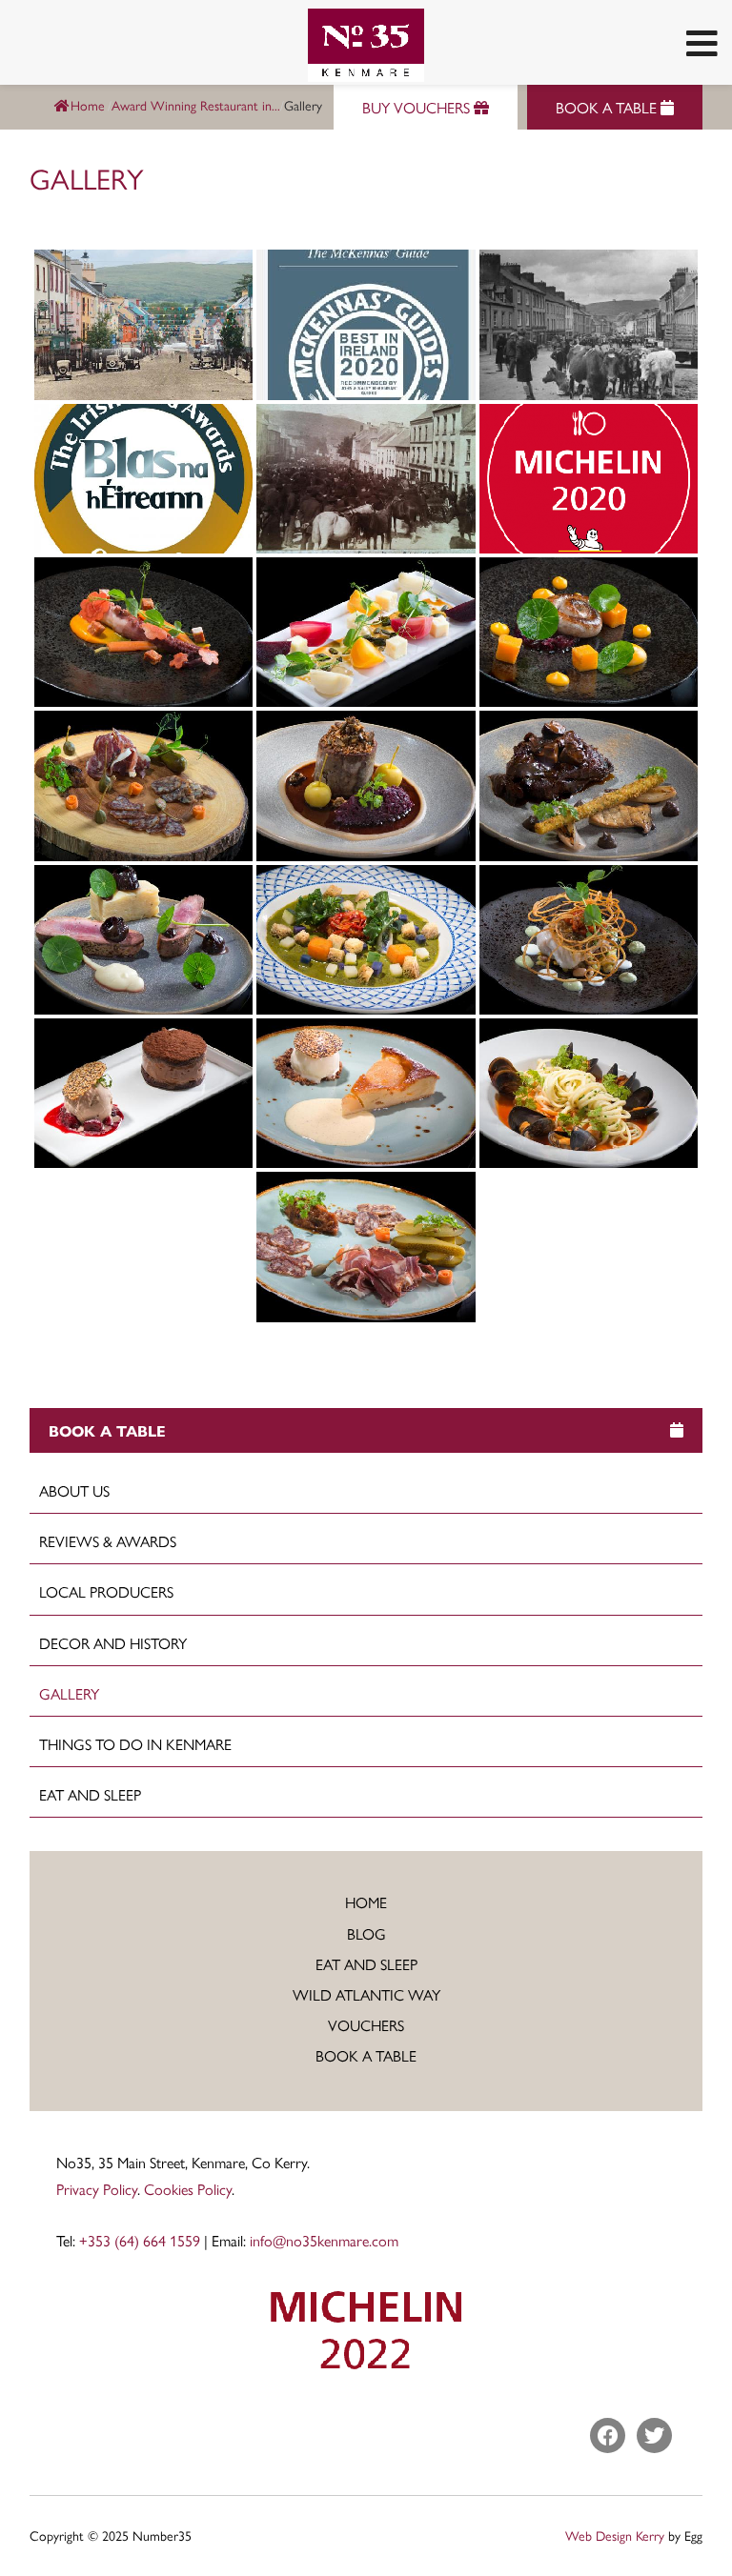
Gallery (69, 1693)
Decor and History (113, 1643)
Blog (366, 1933)
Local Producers (106, 1591)
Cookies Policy (188, 2189)
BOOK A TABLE (608, 107)
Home (88, 105)
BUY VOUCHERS (418, 107)
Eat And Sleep (90, 1794)
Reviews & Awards (108, 1541)
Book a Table (366, 2055)
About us (74, 1490)
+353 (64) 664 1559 (140, 2240)
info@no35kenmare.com (324, 2240)
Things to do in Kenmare (135, 1744)
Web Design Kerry (615, 2535)
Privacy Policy (97, 2189)
